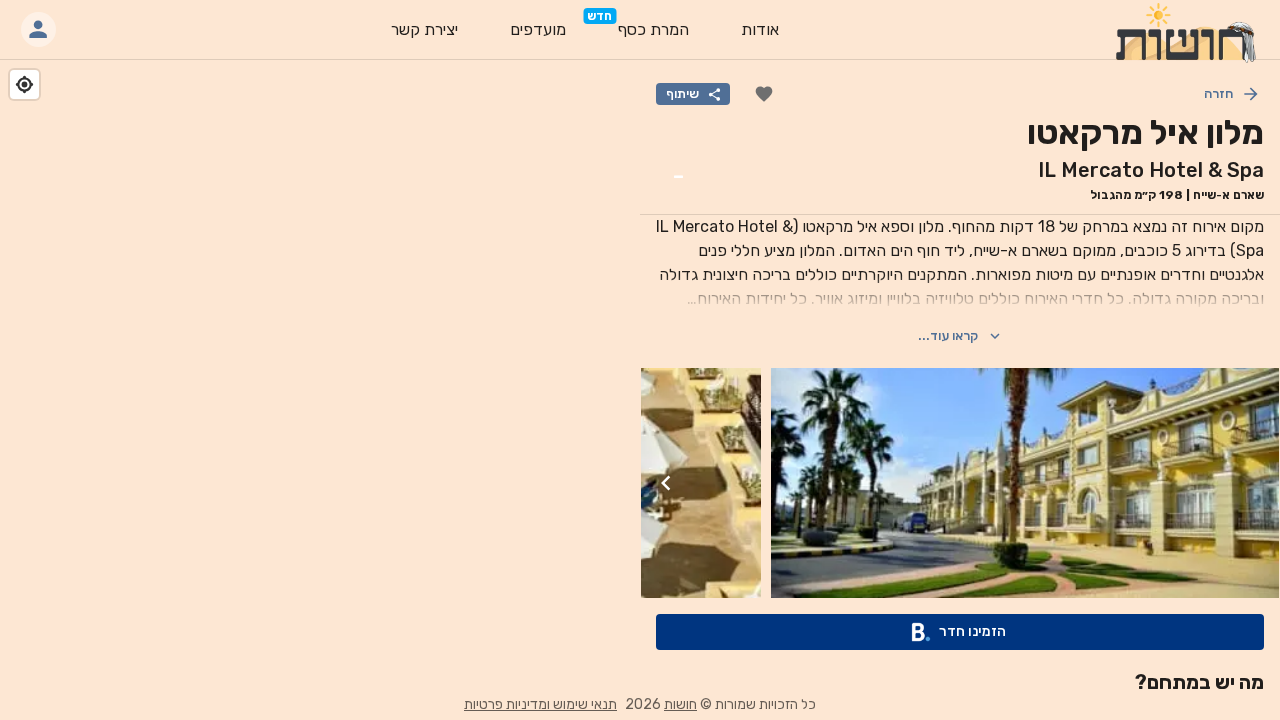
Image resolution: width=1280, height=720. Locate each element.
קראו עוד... (948, 335)
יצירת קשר (424, 29)
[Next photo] (666, 483)
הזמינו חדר (972, 631)
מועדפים (538, 29)
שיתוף (682, 93)
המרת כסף (653, 29)
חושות (680, 704)
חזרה (1218, 93)
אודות (760, 29)
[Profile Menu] (38, 29)
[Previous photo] (1254, 483)
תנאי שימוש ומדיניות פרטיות (540, 704)
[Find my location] (24, 84)
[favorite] (764, 94)
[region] (320, 375)
